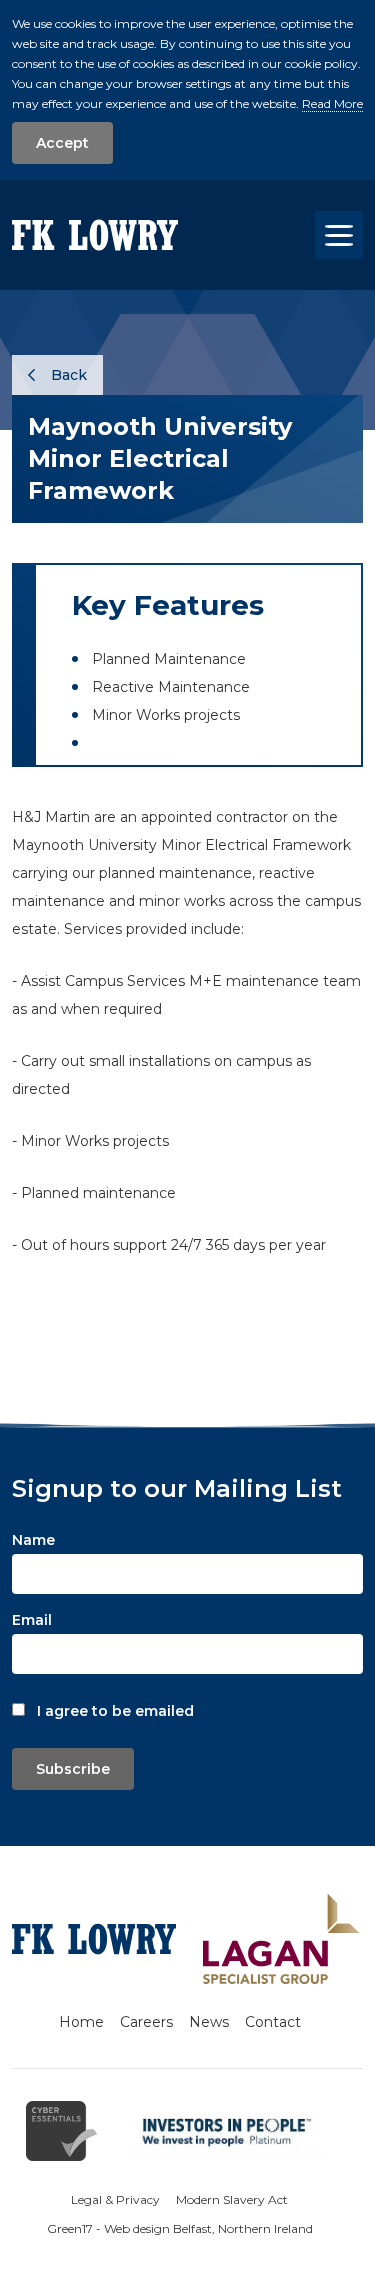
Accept (62, 143)
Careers (146, 2022)
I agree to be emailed (115, 1711)
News (209, 2022)
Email (32, 1620)
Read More (332, 103)
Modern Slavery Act (232, 2199)
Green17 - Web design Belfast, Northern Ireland (180, 2228)
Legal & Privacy (115, 2199)
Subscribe (73, 1769)
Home (81, 2022)
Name (33, 1540)
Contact (273, 2022)
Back (67, 375)
